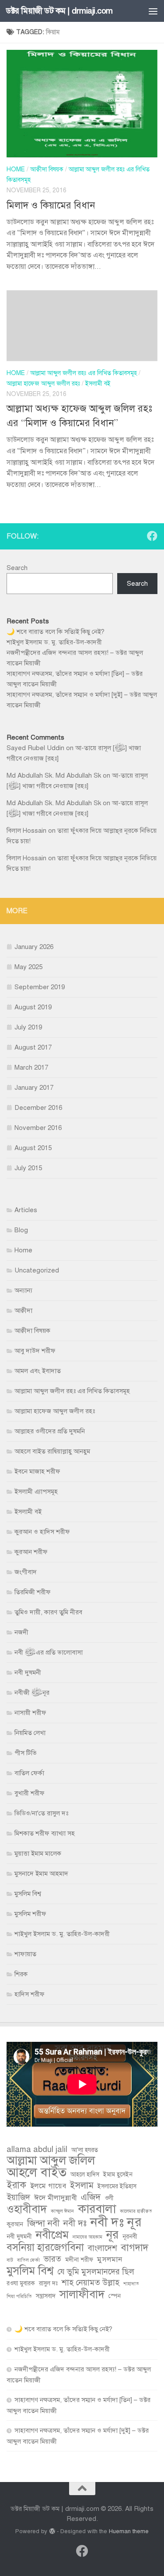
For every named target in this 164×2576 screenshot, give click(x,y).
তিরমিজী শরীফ (33, 1592)
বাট (10, 2260)
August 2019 (33, 1007)
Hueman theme (129, 2531)
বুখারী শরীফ (30, 1793)
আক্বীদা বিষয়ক (47, 169)
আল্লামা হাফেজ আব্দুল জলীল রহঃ (43, 384)
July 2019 (28, 1027)
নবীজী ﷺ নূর (32, 1693)
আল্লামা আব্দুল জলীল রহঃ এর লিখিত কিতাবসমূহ (84, 373)
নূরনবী (130, 2237)
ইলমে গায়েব (48, 2186)
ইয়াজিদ (18, 2197)
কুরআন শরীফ (31, 1552)
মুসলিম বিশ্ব (28, 1894)
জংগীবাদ (26, 1572)
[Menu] (153, 11)
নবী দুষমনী (28, 1672)
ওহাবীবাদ (27, 2209)
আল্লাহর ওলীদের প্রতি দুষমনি (50, 1431)
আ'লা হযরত (85, 2150)
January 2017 (34, 1088)
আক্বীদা (23, 1311)
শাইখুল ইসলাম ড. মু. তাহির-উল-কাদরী (54, 642)
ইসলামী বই (98, 384)
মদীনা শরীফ (79, 2260)
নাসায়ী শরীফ (30, 1713)
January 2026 (34, 947)
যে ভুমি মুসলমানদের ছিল (96, 2272)
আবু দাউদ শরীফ (35, 1351)
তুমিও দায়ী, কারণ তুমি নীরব (48, 1612)
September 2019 (40, 987)
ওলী (109, 2198)
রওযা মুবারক (21, 2283)
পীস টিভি (26, 1753)
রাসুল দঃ (48, 2283)
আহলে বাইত (37, 2173)
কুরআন (15, 2224)
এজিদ (91, 2197)
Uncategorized (37, 1270)
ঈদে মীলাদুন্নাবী (56, 2198)
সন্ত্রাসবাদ (46, 2296)
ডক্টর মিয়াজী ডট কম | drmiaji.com (59, 11)
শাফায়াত (25, 1954)
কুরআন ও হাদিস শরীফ (42, 1532)
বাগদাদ (135, 2248)
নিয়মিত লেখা (30, 1733)
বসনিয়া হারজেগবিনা (45, 2248)
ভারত (52, 2259)
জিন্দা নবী (43, 2223)
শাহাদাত (131, 2284)
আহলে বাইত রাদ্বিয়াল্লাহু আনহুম (52, 1451)
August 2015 (33, 1148)
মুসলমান (110, 2259)
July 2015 (28, 1168)
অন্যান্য (23, 1290)
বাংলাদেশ (103, 2248)
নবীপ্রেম (52, 2235)
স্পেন (115, 2296)
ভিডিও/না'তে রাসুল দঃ (41, 1813)
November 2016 (38, 1128)
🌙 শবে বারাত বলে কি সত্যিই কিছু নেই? (56, 632)
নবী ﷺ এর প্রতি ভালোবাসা (49, 1652)
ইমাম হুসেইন (118, 2174)
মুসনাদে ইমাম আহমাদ (41, 1874)
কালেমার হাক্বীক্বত (136, 2211)
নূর (112, 2235)
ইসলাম (82, 2185)
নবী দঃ (75, 2223)
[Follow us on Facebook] (152, 536)
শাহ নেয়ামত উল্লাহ (91, 2282)
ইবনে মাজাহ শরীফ (37, 1471)
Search (17, 568)
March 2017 (31, 1067)
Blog (21, 1230)
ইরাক (16, 2185)
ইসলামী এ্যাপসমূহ (36, 1491)
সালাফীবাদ (82, 2294)
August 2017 (33, 1047)
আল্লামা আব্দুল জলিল (51, 2161)
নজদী (21, 1632)
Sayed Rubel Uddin (35, 748)
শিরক (21, 1974)
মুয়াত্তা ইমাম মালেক (38, 1853)
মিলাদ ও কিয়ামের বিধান (51, 205)
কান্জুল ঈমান (62, 2211)
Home (16, 169)
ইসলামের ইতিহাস (117, 2186)
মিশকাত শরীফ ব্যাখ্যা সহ (45, 1833)
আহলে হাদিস (85, 2174)
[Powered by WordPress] (52, 2531)
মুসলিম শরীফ (30, 1914)
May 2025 (28, 967)
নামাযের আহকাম (87, 2237)
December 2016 (38, 1108)
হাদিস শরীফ (30, 1994)
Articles (26, 1210)
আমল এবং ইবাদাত (38, 1371)
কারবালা (97, 2209)
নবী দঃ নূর (116, 2222)
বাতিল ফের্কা (29, 1773)
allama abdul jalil (37, 2149)
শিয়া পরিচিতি (19, 2296)
